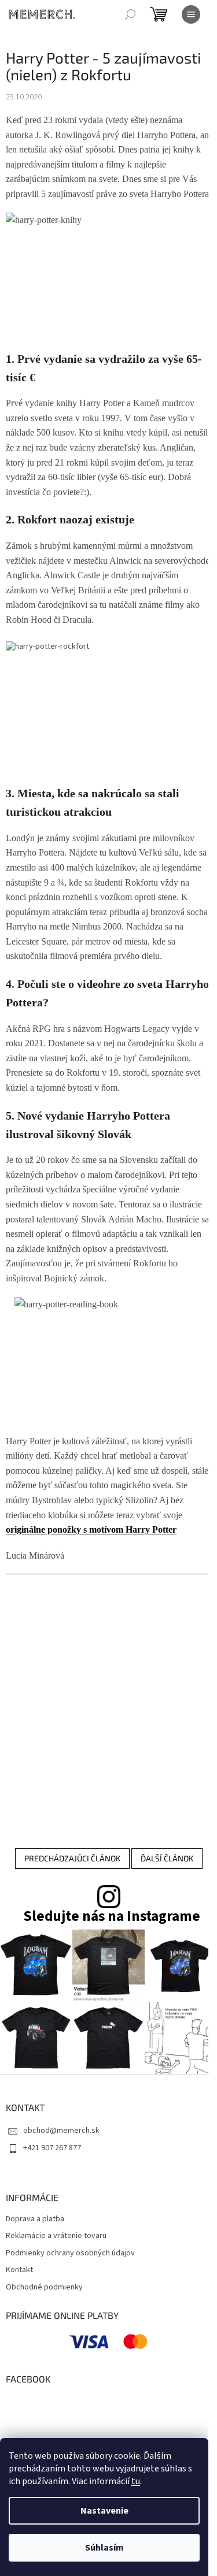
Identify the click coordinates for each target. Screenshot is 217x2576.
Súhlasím (104, 2548)
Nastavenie (104, 2511)
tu (136, 2481)
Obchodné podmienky (44, 2287)
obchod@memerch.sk (61, 2131)
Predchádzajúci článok (72, 1858)
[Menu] (191, 14)
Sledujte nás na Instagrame (112, 1917)
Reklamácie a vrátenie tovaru (56, 2236)
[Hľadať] (130, 14)
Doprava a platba (35, 2219)
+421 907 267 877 (52, 2148)
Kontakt (19, 2270)
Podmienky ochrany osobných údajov (70, 2253)
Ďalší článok (167, 1858)
